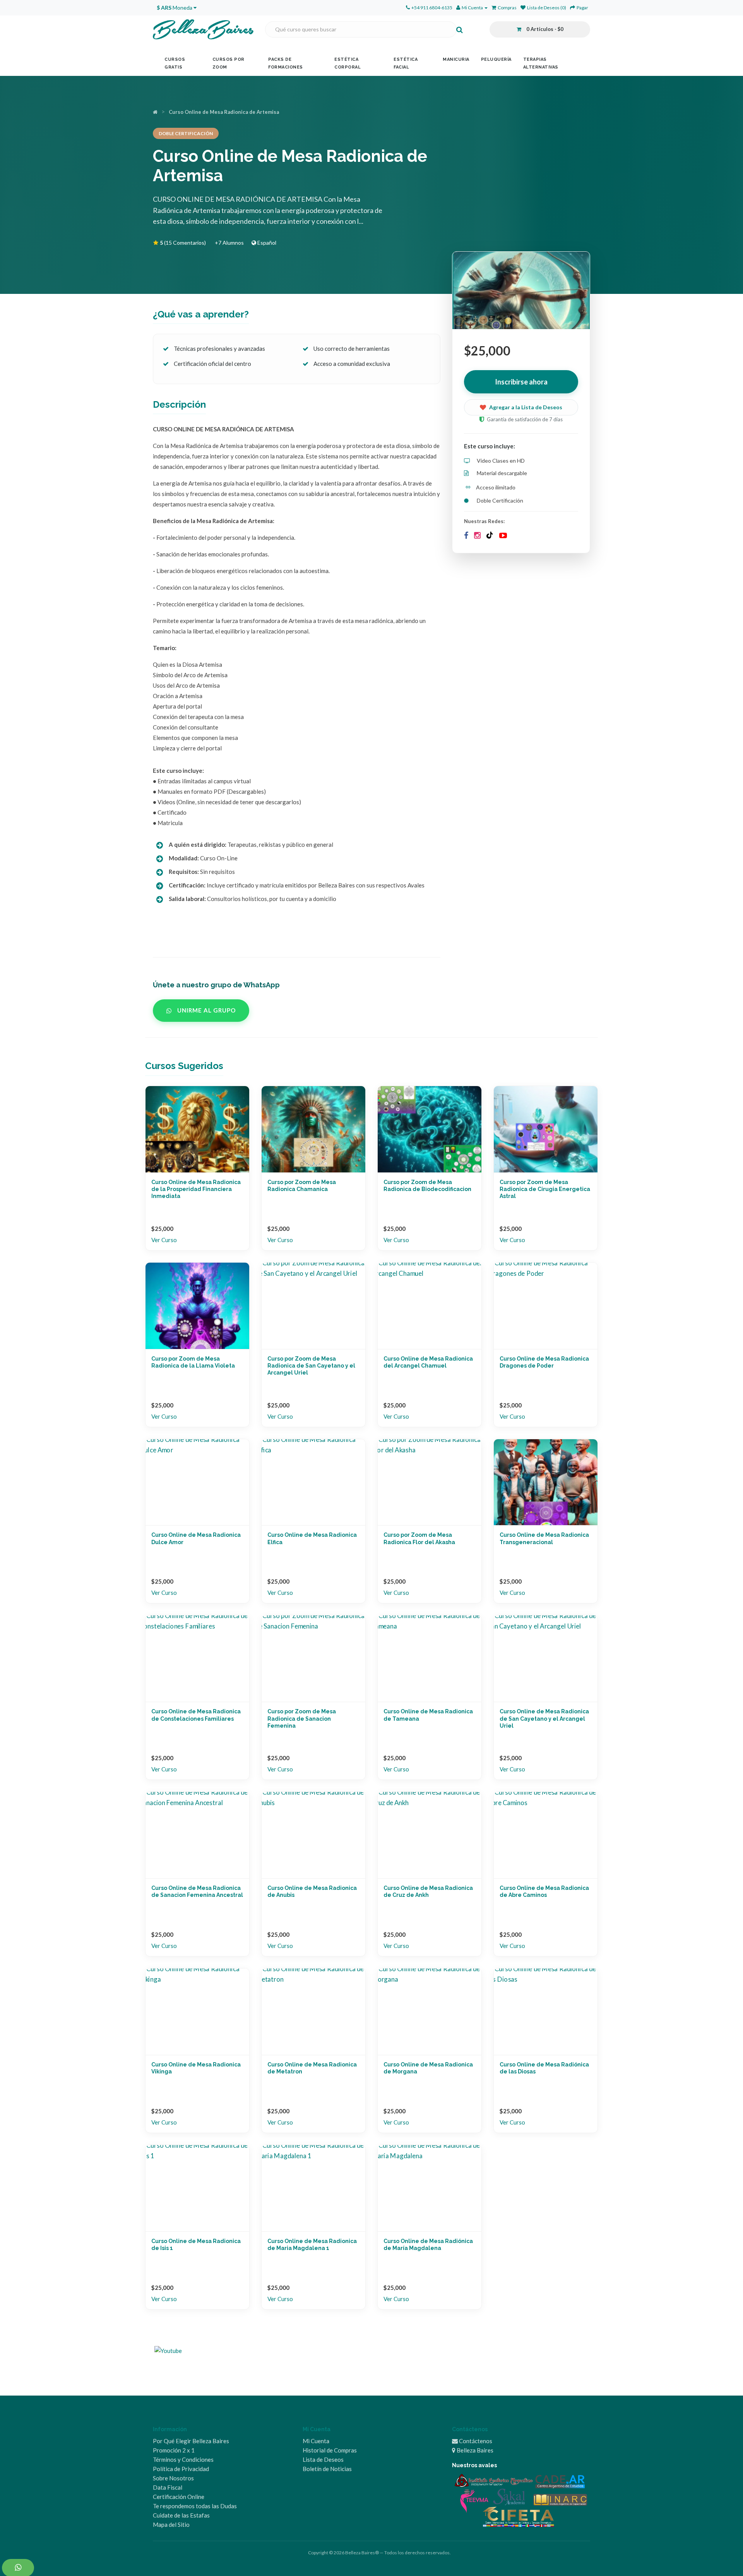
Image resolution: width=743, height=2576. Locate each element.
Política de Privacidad (181, 2469)
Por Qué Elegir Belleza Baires (191, 2441)
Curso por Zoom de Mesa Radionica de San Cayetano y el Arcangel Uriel (311, 1366)
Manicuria (456, 59)
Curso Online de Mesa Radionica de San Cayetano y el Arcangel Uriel (544, 1718)
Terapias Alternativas (541, 63)
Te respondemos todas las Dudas (195, 2506)
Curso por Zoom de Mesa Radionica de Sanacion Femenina (302, 1718)
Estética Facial (406, 63)
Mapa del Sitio (171, 2525)
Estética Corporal (348, 63)
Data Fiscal (168, 2487)
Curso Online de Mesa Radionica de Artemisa (224, 112)
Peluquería (496, 59)
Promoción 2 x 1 (174, 2450)
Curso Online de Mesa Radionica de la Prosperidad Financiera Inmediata (196, 1189)
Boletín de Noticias (327, 2469)
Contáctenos (475, 2441)
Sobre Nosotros (173, 2478)
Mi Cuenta (316, 2441)
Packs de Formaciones (286, 63)
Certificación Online (179, 2497)
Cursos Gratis (175, 63)
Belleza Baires (474, 2450)
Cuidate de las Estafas (181, 2515)
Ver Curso (164, 1240)
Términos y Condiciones (183, 2459)
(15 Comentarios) (183, 243)
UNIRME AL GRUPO (206, 1010)
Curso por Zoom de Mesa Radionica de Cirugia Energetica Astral (545, 1189)
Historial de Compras (330, 2450)
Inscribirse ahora (521, 382)
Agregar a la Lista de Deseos (526, 407)
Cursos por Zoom (229, 63)
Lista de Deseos (323, 2459)
